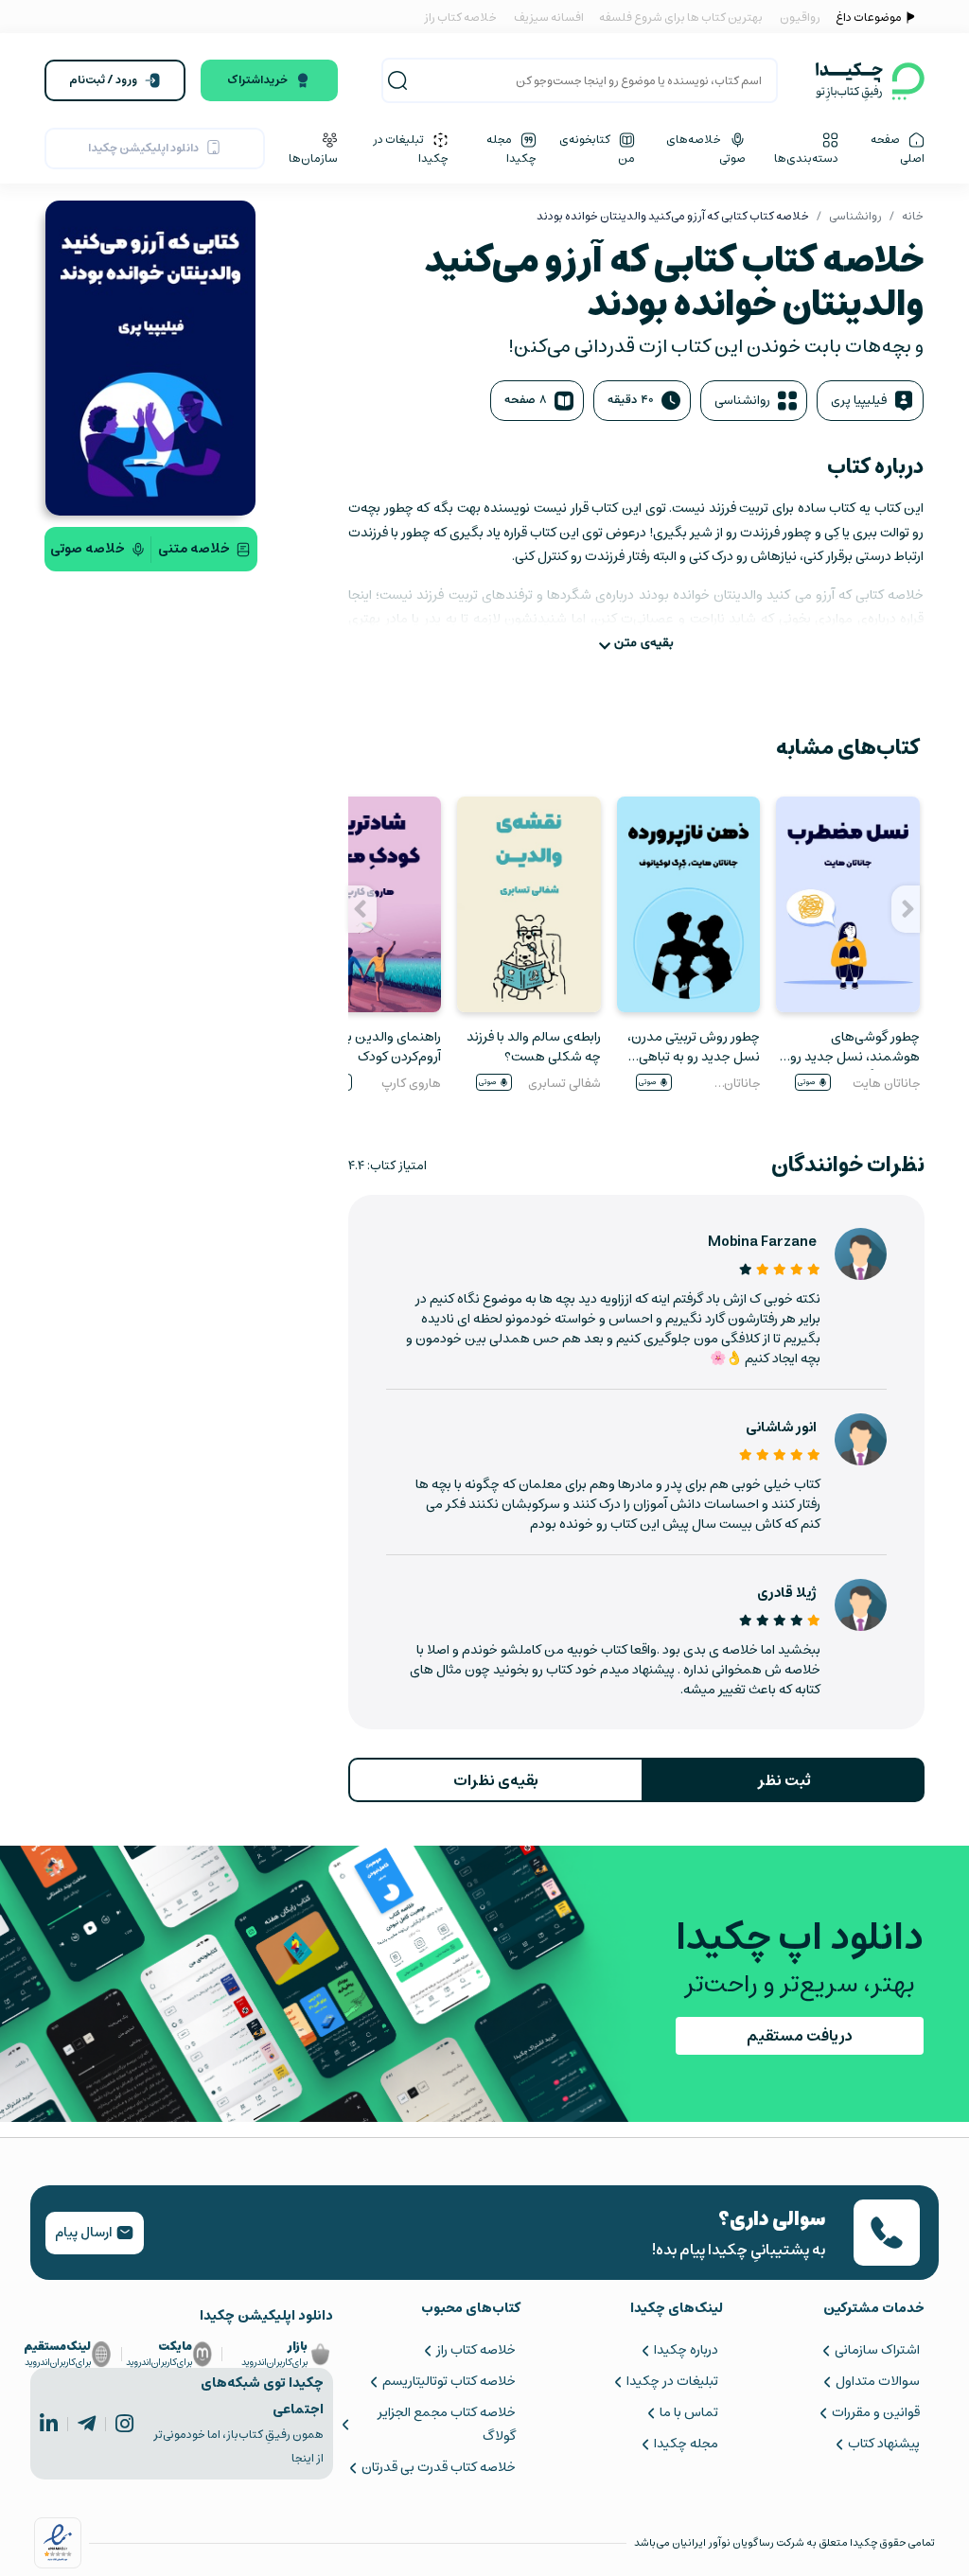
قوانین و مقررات (876, 2412)
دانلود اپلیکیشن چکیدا (143, 148)
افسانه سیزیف (549, 18)
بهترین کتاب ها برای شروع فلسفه (680, 18)
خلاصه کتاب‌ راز (476, 2350)
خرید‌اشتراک (257, 80)
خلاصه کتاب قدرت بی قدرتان (439, 2467)
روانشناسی (855, 216)
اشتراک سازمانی (877, 2350)
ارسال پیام (85, 2233)
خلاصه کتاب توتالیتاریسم (449, 2381)
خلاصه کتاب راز (460, 18)
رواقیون (800, 18)
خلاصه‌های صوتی (706, 149)
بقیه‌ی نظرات (496, 1780)
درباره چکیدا (686, 2350)
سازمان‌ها (313, 158)
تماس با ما (688, 2412)
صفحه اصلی (898, 149)
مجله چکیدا (511, 149)
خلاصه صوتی (88, 549)
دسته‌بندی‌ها (806, 158)
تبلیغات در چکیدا (411, 149)
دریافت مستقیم (800, 2036)
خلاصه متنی (194, 549)
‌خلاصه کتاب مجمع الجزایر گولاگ (447, 2424)
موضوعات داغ (869, 18)
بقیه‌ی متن (644, 643)
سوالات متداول (878, 2381)
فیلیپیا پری (859, 401)
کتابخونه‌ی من (597, 149)
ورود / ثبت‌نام (103, 80)
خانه (913, 216)
